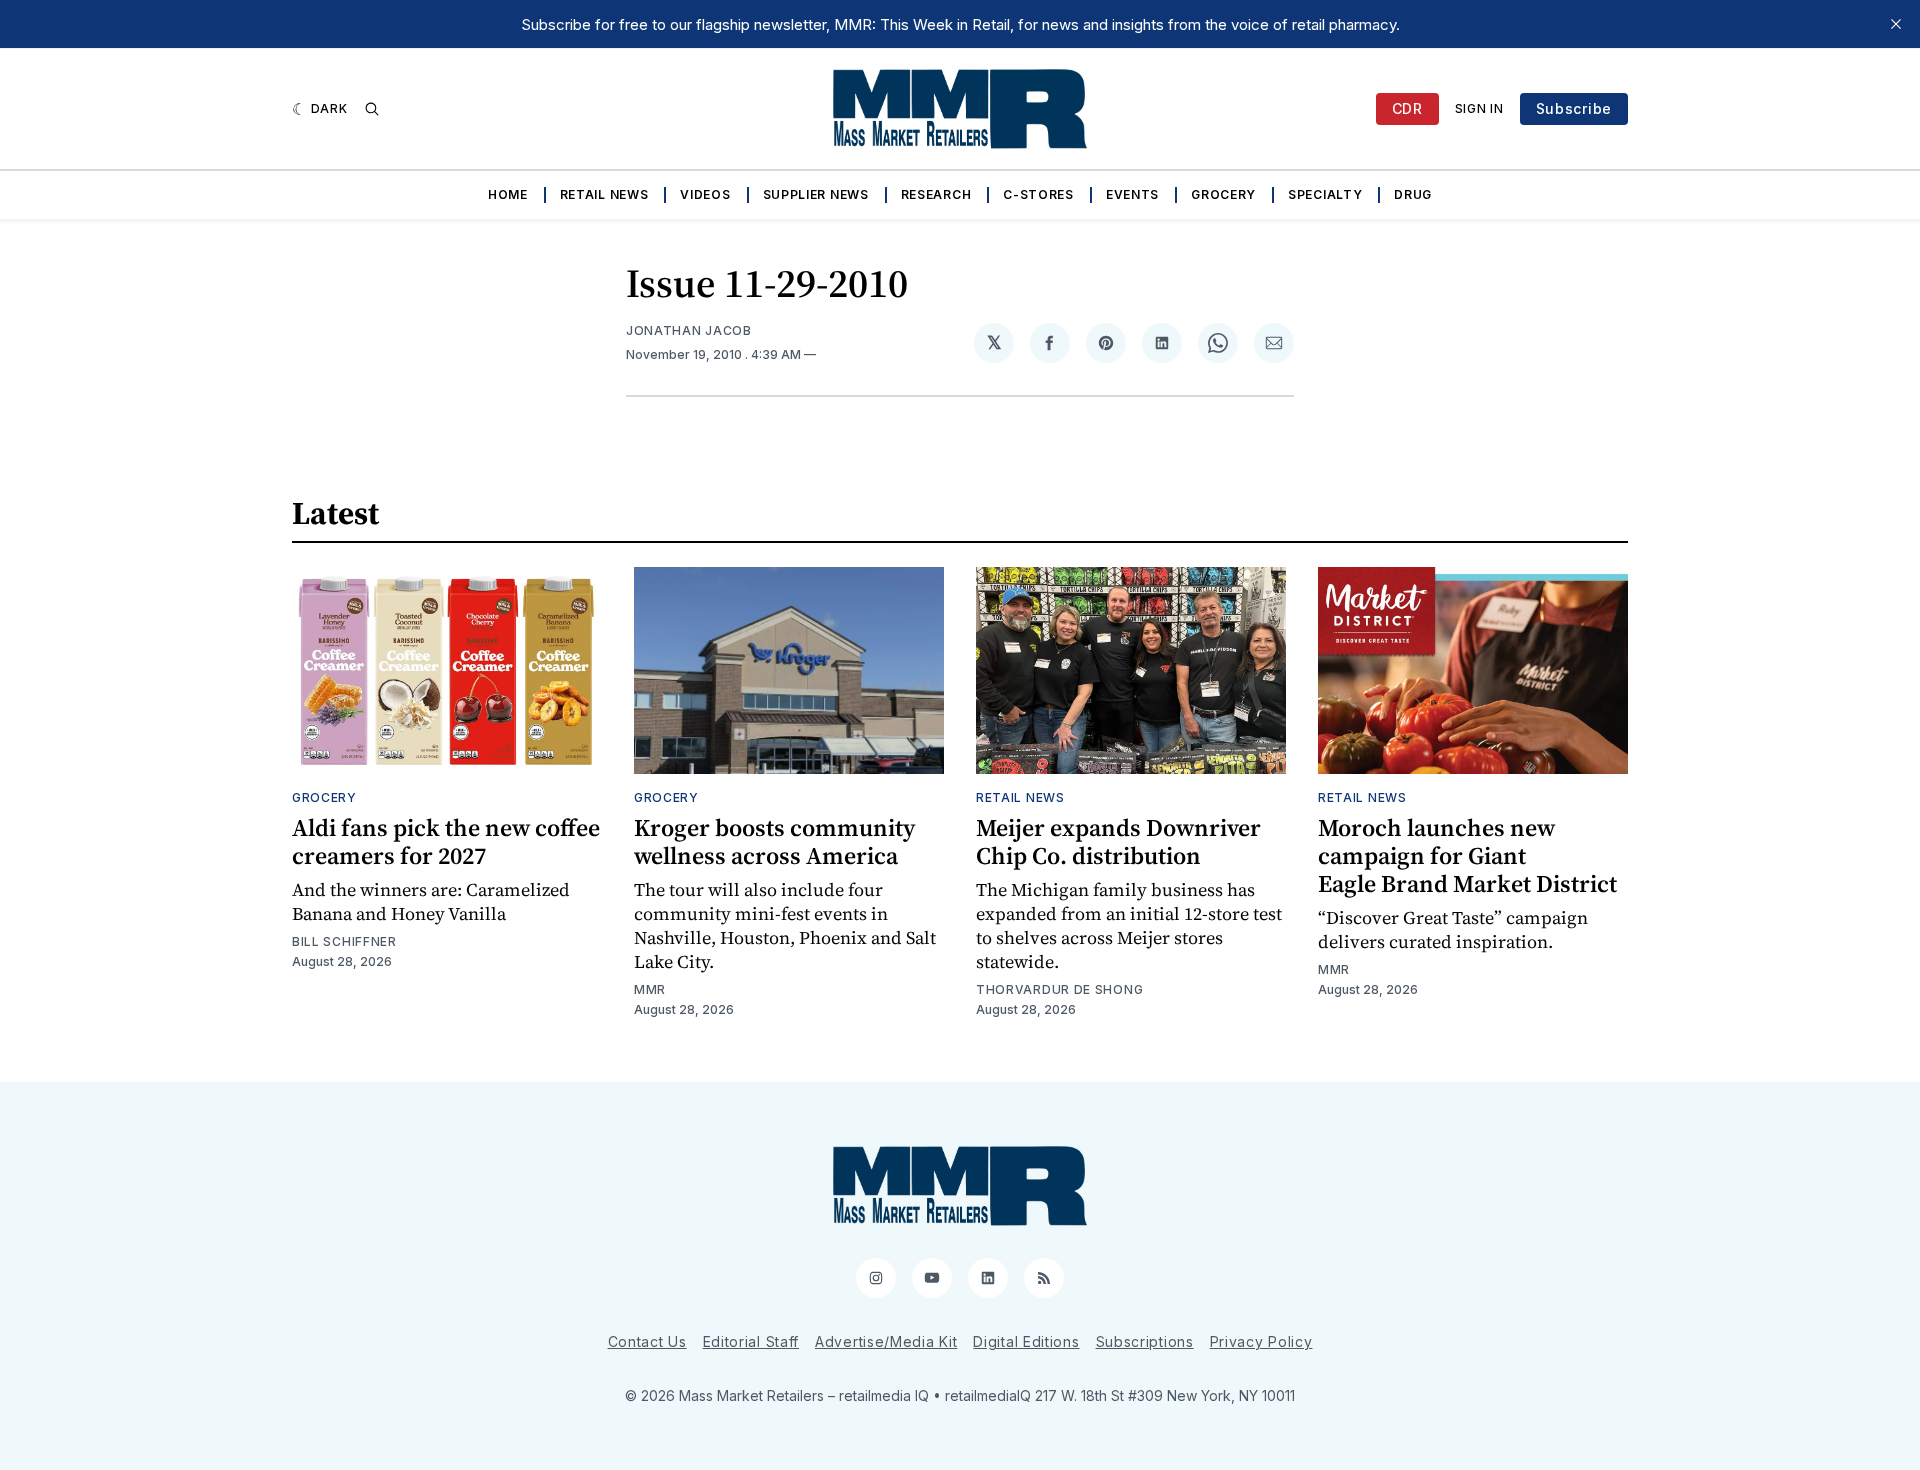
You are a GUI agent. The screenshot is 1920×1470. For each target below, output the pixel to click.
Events (1132, 194)
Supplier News (816, 194)
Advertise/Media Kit (886, 1341)
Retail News (604, 194)
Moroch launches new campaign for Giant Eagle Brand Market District (1467, 855)
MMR (650, 989)
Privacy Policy (1261, 1341)
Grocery (1223, 194)
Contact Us (647, 1341)
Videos (705, 194)
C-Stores (1038, 194)
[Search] (372, 109)
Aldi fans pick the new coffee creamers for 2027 (446, 841)
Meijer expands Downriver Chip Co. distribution (1118, 841)
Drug (1413, 194)
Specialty (1325, 194)
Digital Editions (1026, 1341)
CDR (1407, 108)
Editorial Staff (751, 1341)
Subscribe (1574, 108)
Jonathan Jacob (689, 330)
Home (508, 194)
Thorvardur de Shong (1059, 989)
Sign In (1479, 108)
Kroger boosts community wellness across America (774, 841)
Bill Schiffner (344, 941)
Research (936, 194)
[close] (1896, 24)
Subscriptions (1145, 1341)
